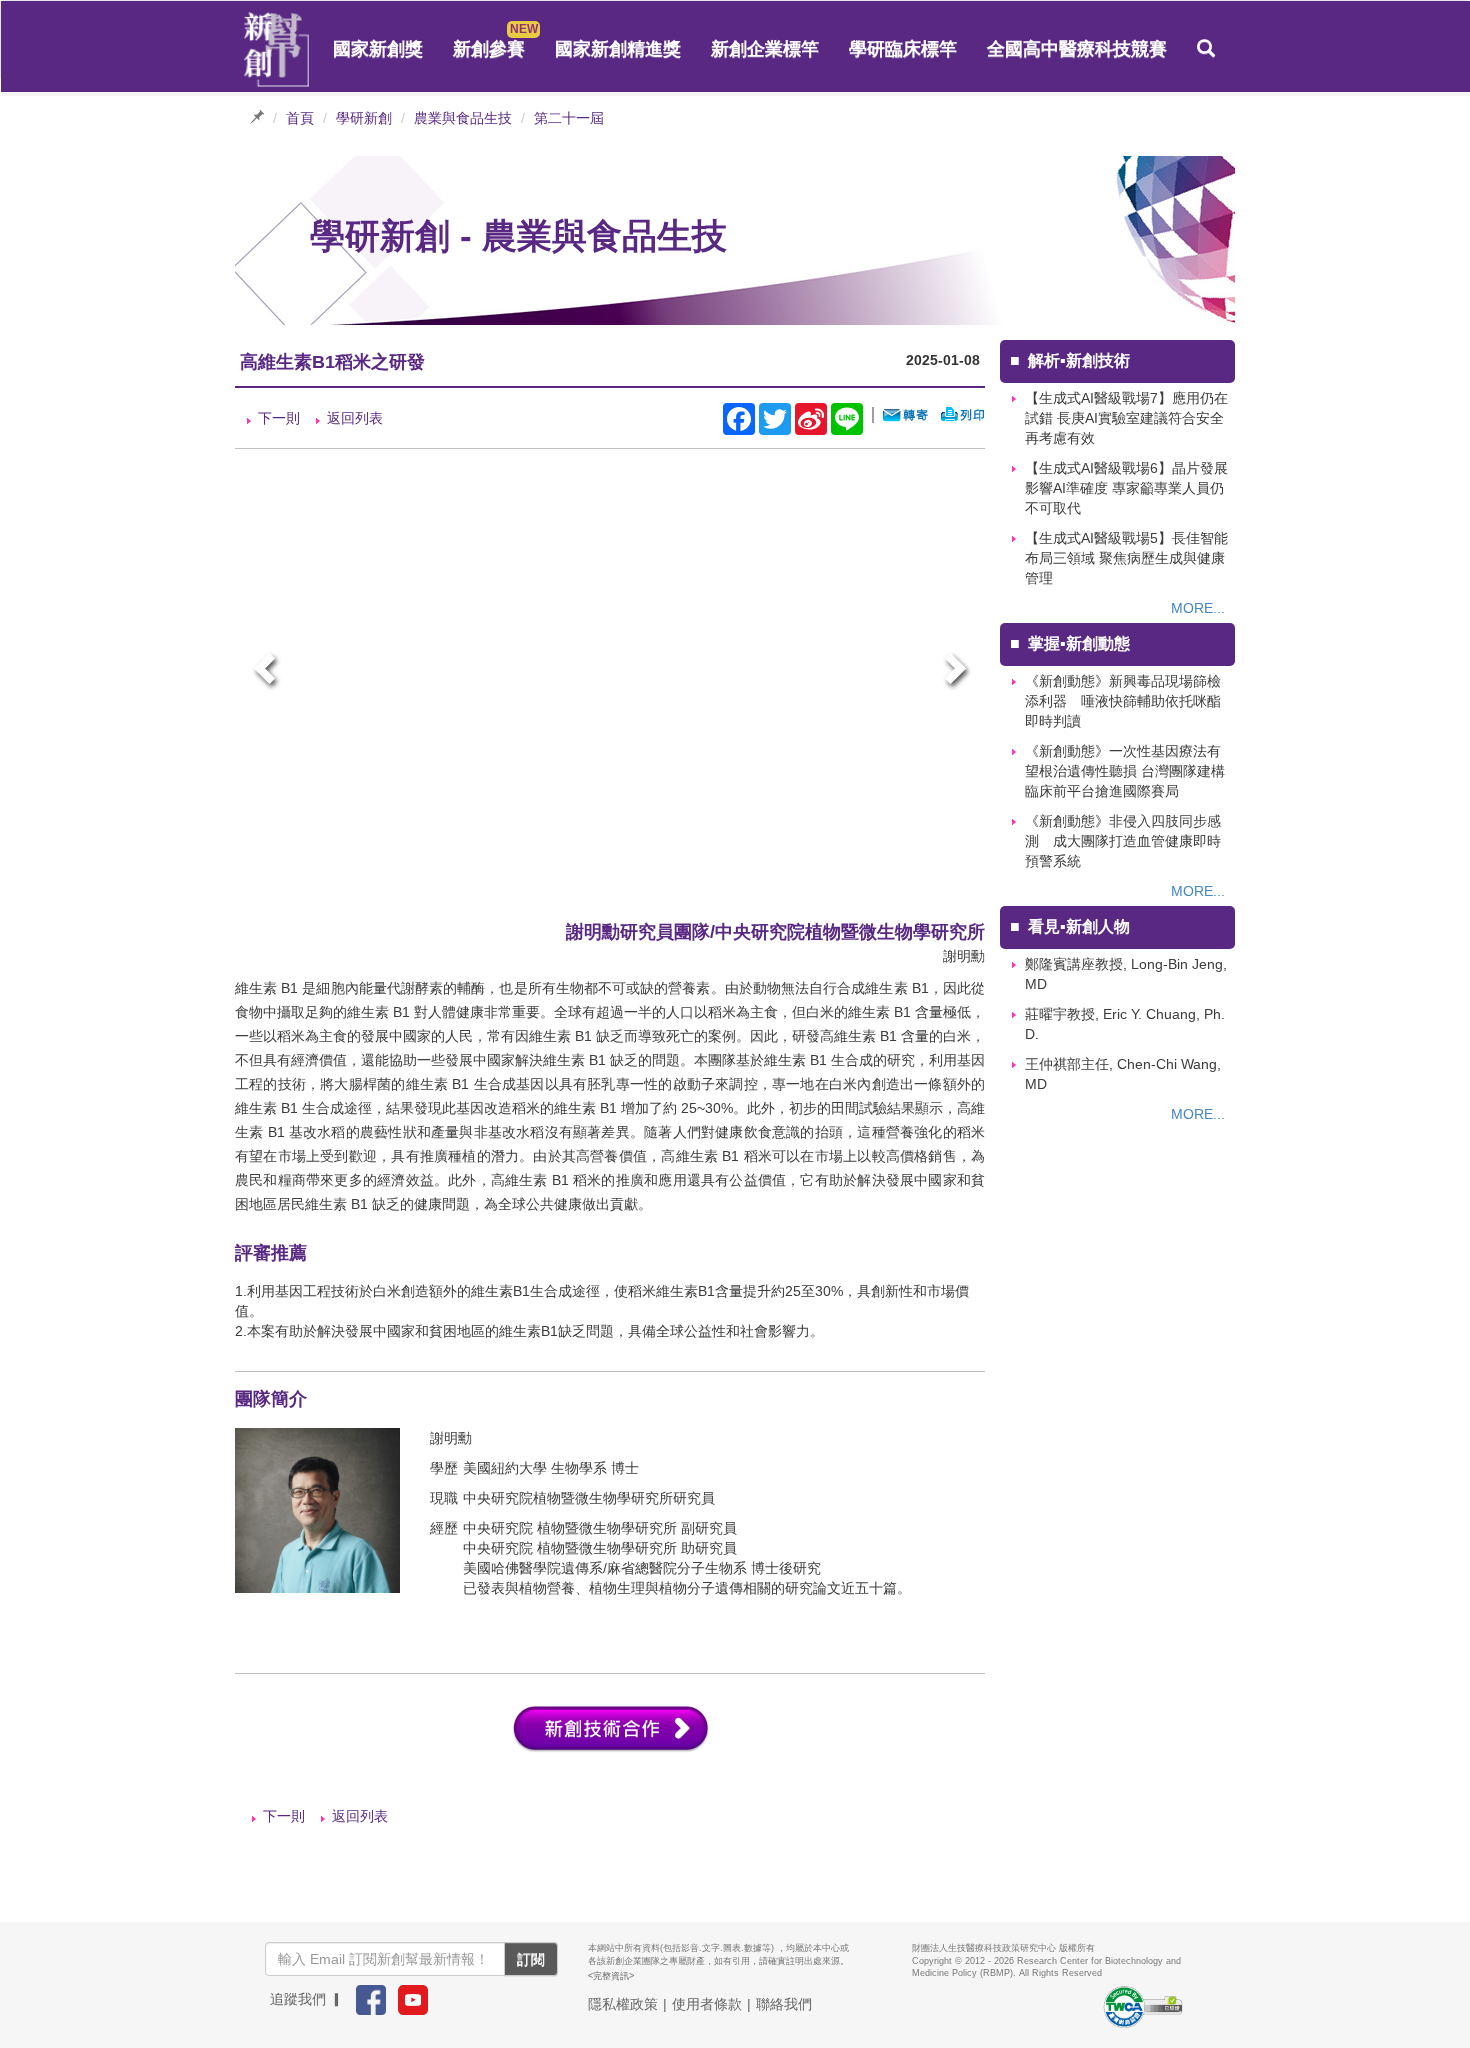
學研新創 (364, 118)
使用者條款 (707, 2004)
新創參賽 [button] (489, 49)
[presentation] (267, 671)
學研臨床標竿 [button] (903, 49)
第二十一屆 (569, 118)
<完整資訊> (611, 1976)
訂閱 (531, 1959)
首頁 (300, 118)
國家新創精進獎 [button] (618, 49)
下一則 (279, 418)
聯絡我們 (784, 2004)
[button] (1206, 49)
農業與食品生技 (463, 118)
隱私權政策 (623, 2004)
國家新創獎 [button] (378, 49)
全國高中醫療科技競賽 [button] (1077, 49)
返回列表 (355, 418)
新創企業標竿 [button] (765, 49)
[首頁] (277, 50)
